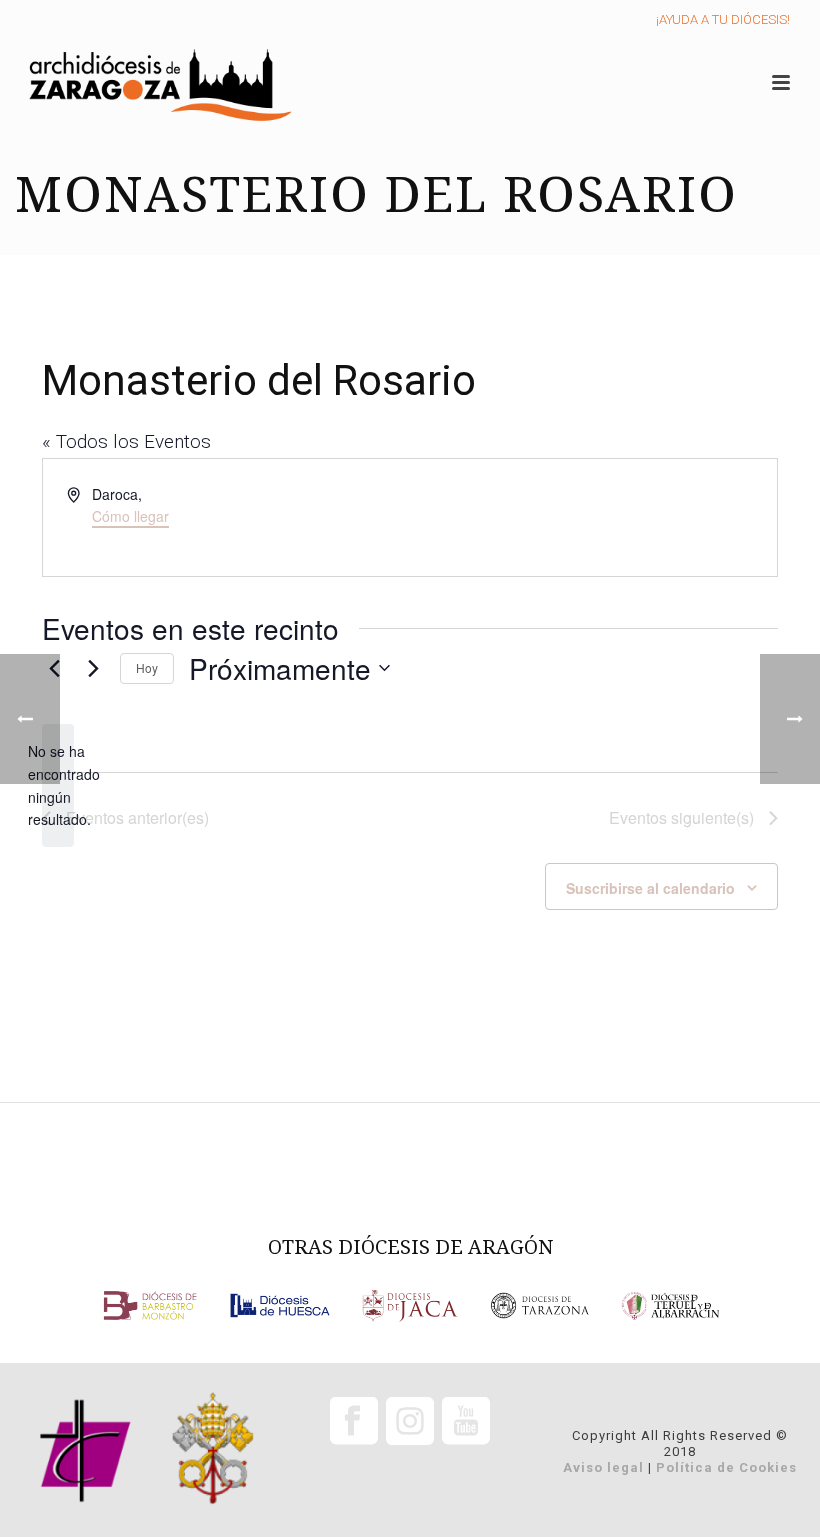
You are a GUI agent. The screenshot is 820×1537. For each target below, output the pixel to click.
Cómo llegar (130, 516)
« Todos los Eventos (126, 441)
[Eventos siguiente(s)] (93, 668)
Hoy (147, 667)
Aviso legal (603, 1467)
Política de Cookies (726, 1467)
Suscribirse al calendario (650, 888)
